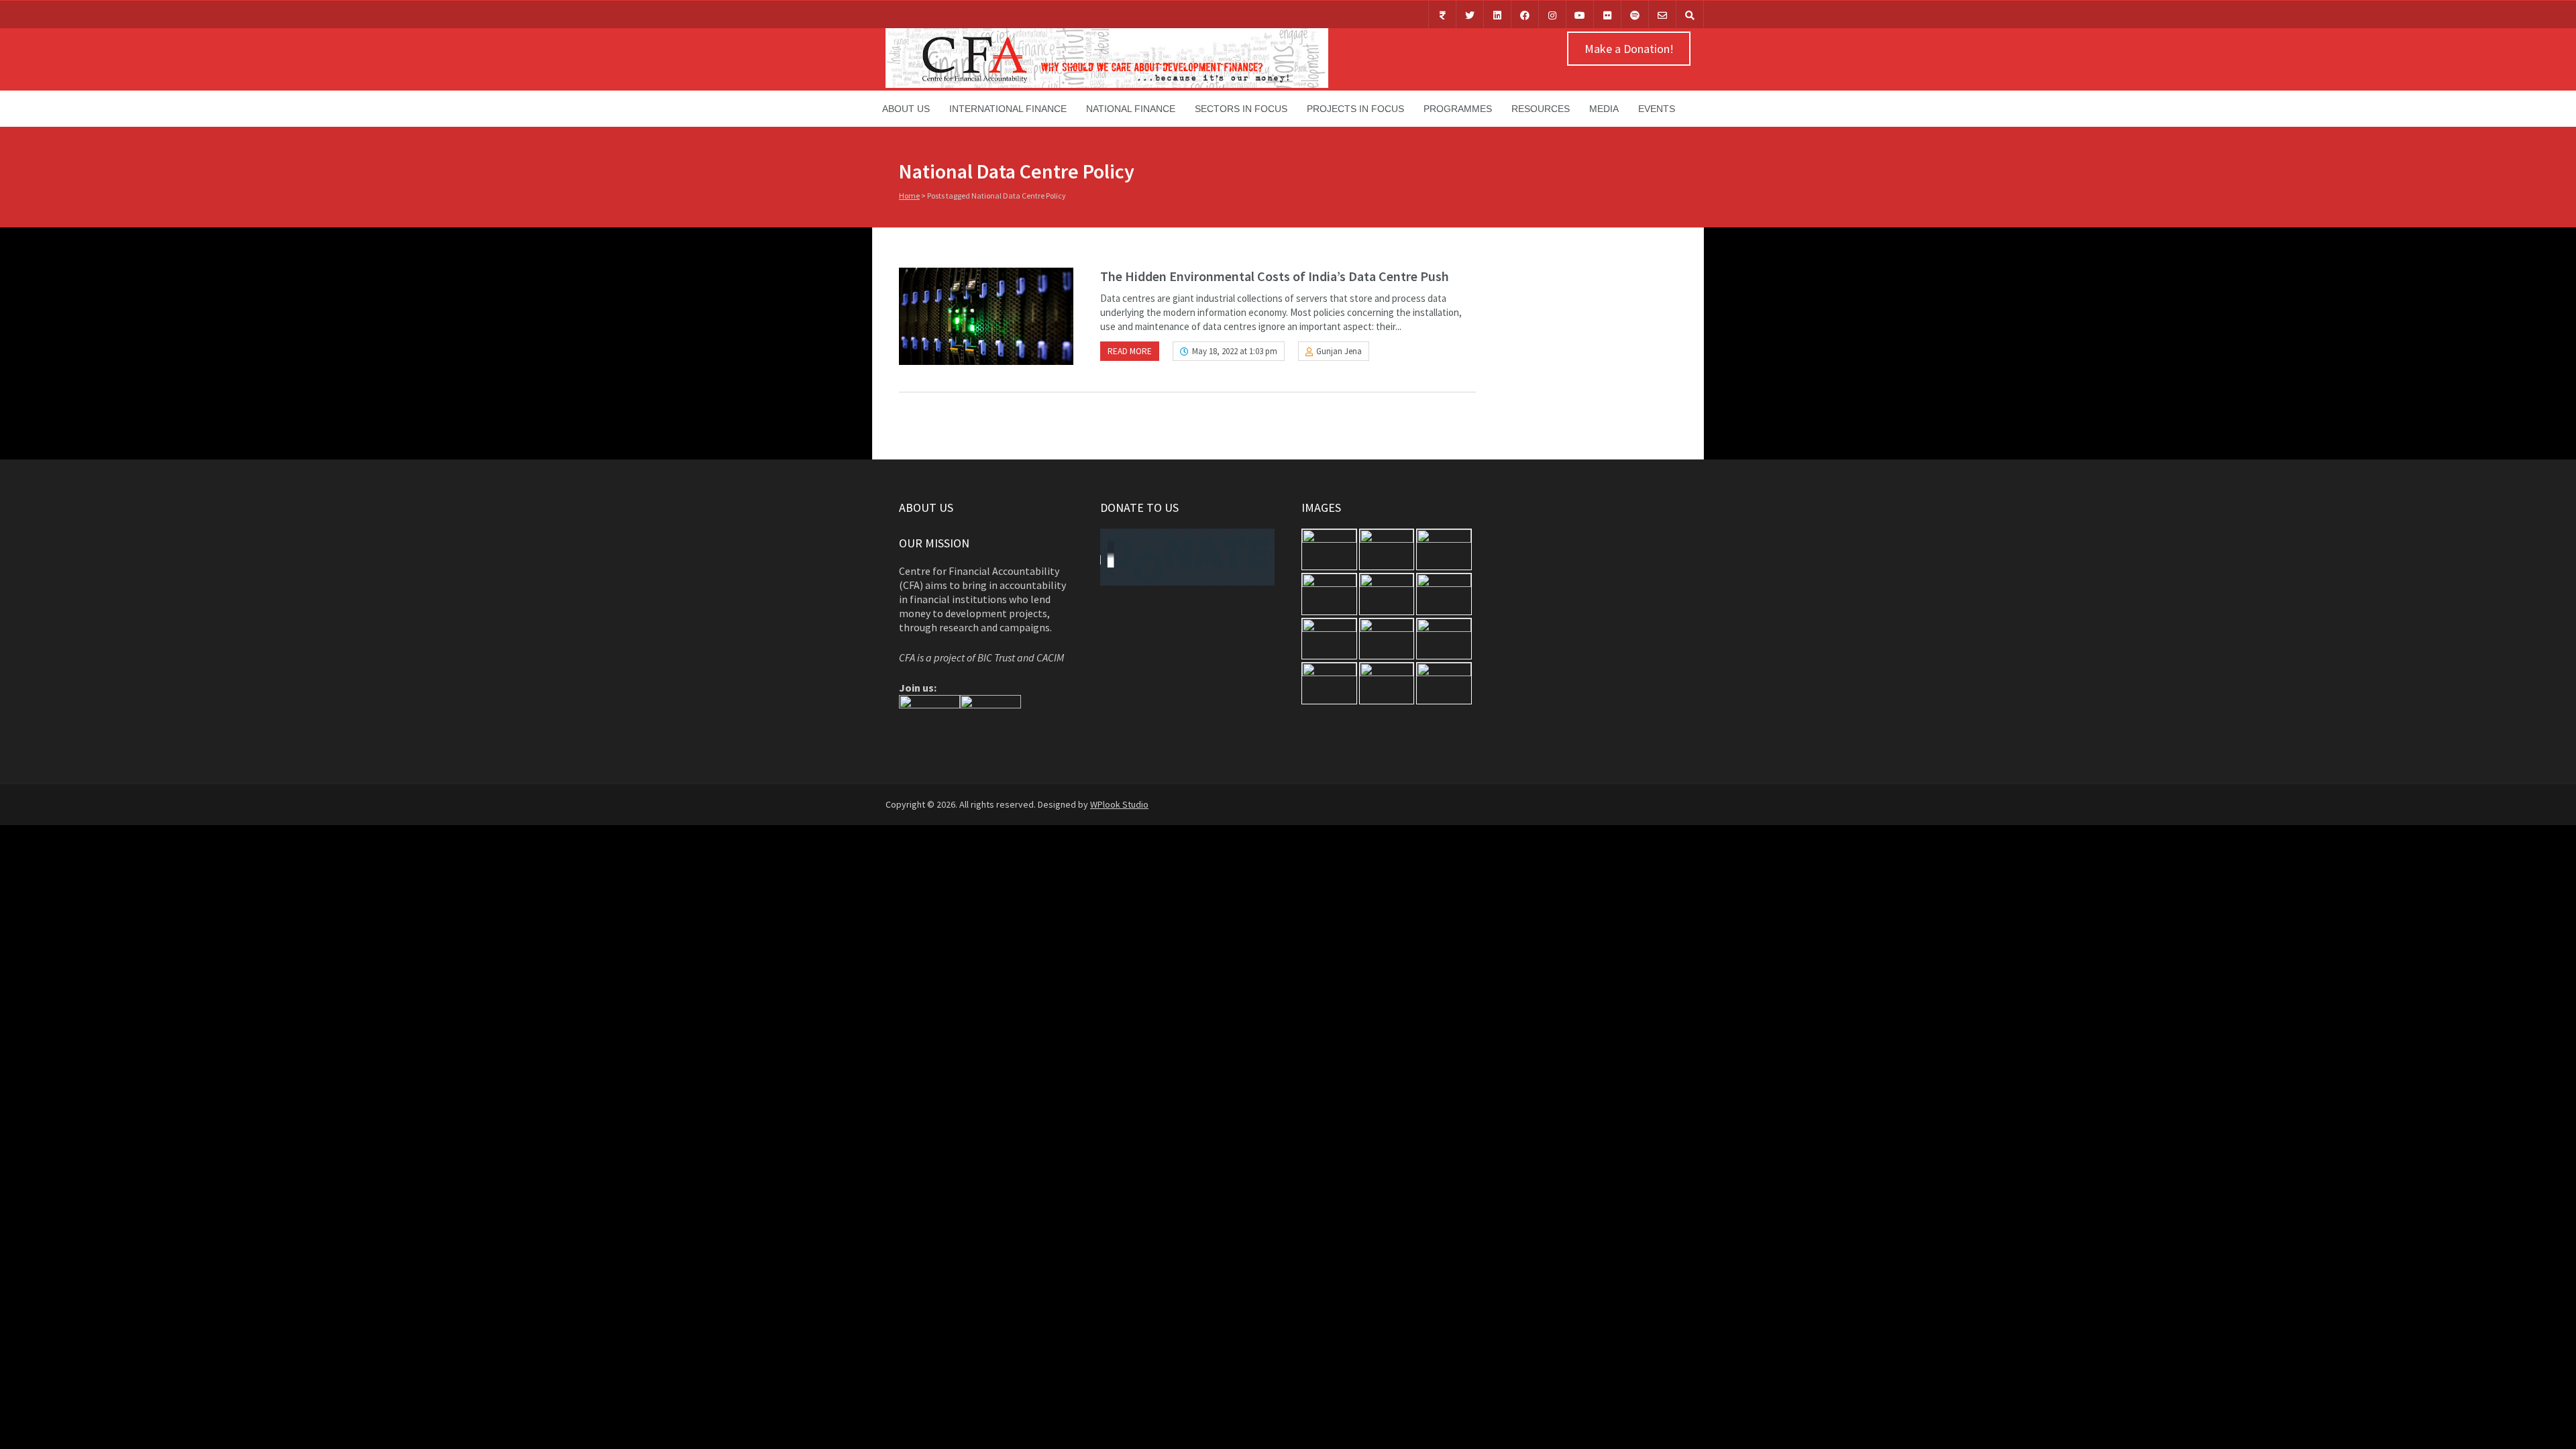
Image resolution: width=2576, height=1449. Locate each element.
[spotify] (1635, 14)
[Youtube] (1580, 14)
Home (909, 196)
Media (1604, 109)
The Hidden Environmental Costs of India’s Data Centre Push (1275, 276)
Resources (1541, 109)
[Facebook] (1525, 14)
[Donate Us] (1442, 14)
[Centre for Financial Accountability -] (1107, 85)
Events (1657, 109)
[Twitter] (1470, 14)
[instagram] (1552, 14)
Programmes (1458, 109)
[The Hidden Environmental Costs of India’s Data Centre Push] (986, 316)
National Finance (1131, 109)
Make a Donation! (1629, 49)
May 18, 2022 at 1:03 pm (1235, 351)
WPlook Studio (1119, 804)
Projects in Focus (1355, 109)
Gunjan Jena (1339, 351)
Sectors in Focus (1241, 109)
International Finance (1008, 109)
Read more (1130, 351)
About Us (906, 109)
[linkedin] (1497, 14)
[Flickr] (1607, 14)
